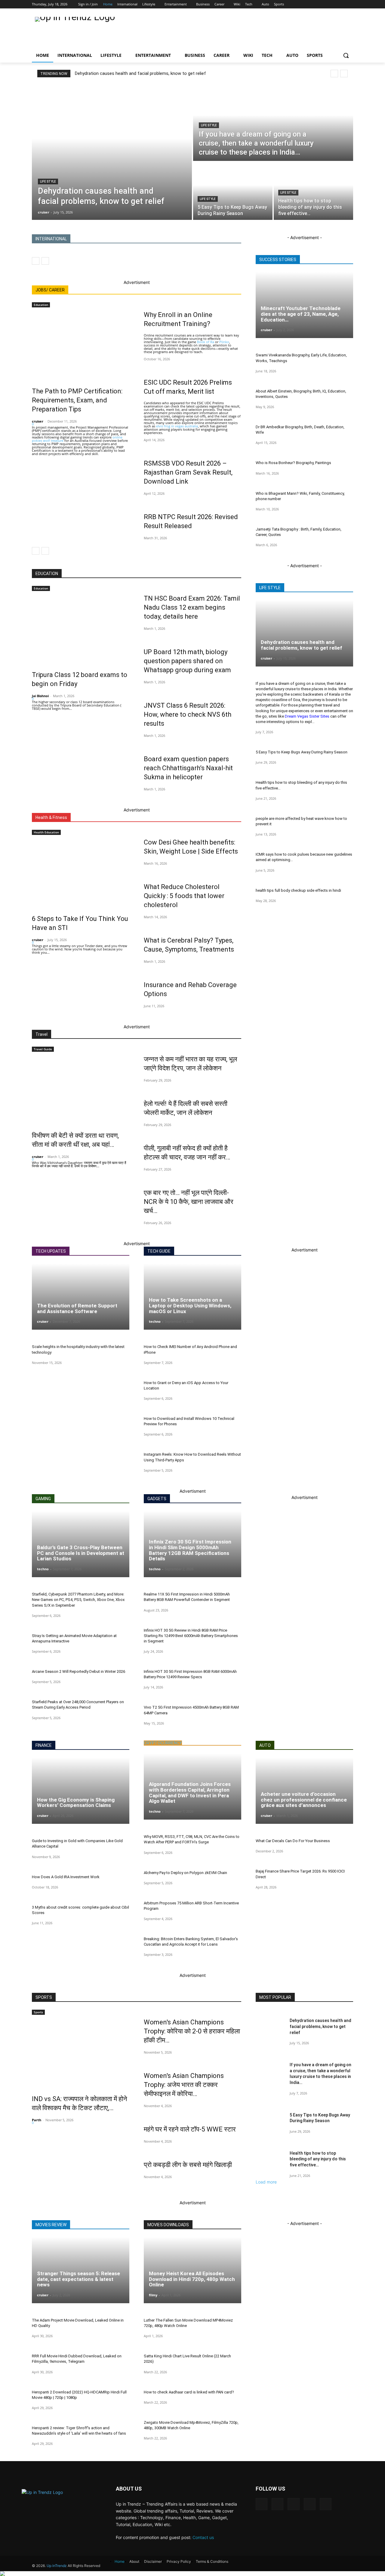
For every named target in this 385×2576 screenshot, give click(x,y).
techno (155, 1321)
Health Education (46, 832)
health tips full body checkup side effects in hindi (298, 890)
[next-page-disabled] (45, 261)
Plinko (224, 342)
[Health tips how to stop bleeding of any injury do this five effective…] (313, 191)
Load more (266, 2182)
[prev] (334, 74)
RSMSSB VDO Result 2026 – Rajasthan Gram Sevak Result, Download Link (188, 472)
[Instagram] (321, 4)
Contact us (203, 2537)
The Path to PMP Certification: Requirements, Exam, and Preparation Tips (77, 400)
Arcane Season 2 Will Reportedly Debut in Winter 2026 (79, 1671)
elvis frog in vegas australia (177, 426)
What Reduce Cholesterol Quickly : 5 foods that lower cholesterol (184, 896)
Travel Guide (43, 1049)
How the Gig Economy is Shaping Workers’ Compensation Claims (76, 1803)
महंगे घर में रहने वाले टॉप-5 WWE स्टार (190, 2129)
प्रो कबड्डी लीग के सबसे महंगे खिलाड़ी (188, 2165)
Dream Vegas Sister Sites (307, 716)
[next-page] (45, 551)
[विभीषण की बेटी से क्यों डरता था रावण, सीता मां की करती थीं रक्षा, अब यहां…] (81, 1088)
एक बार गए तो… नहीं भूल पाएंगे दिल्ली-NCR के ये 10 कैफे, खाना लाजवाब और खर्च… (189, 1202)
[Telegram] (293, 2504)
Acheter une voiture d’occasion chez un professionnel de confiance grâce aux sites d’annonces (304, 1800)
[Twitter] (331, 4)
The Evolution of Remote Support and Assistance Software (77, 1308)
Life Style (48, 182)
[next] (344, 74)
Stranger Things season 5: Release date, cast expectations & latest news (79, 2279)
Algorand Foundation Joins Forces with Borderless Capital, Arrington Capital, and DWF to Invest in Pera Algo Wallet (190, 1793)
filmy (153, 2295)
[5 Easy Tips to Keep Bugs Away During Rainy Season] (233, 191)
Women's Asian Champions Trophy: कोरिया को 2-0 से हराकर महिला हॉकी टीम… (192, 2031)
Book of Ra (206, 342)
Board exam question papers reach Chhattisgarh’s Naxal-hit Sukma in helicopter (188, 768)
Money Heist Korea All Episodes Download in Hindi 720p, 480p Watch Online (192, 2279)
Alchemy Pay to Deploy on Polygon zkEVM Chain (185, 1873)
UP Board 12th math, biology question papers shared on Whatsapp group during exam (187, 661)
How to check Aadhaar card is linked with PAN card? (189, 2392)
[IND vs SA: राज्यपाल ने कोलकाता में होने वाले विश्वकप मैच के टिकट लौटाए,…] (81, 2051)
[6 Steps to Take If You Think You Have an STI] (81, 871)
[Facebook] (311, 4)
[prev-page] (36, 261)
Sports (38, 2012)
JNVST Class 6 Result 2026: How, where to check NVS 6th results (188, 714)
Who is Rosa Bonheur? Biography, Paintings (293, 463)
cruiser (38, 421)
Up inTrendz (57, 2566)
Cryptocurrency (163, 1743)
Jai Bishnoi (40, 696)
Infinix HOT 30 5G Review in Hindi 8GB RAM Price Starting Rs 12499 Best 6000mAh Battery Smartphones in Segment (191, 1636)
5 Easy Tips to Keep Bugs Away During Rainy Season (302, 752)
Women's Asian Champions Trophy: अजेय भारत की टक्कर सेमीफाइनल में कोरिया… (184, 2085)
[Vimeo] (340, 4)
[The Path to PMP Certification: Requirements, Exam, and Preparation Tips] (81, 344)
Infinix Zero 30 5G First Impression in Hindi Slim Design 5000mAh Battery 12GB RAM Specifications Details (190, 1550)
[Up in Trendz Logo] (80, 31)
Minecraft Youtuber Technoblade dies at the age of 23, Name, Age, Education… (301, 314)
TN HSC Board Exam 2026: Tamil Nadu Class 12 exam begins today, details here (192, 607)
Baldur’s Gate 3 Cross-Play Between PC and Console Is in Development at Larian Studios (81, 1553)
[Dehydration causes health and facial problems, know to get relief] (112, 152)
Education (41, 305)
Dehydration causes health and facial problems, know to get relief (140, 73)
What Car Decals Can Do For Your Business (293, 1841)
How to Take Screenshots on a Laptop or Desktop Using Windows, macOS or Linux (190, 1305)
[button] (346, 55)
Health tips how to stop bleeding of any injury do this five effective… (318, 2159)
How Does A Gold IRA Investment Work (66, 1877)
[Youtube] (350, 4)
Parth (37, 2120)
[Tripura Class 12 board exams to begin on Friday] (81, 627)
